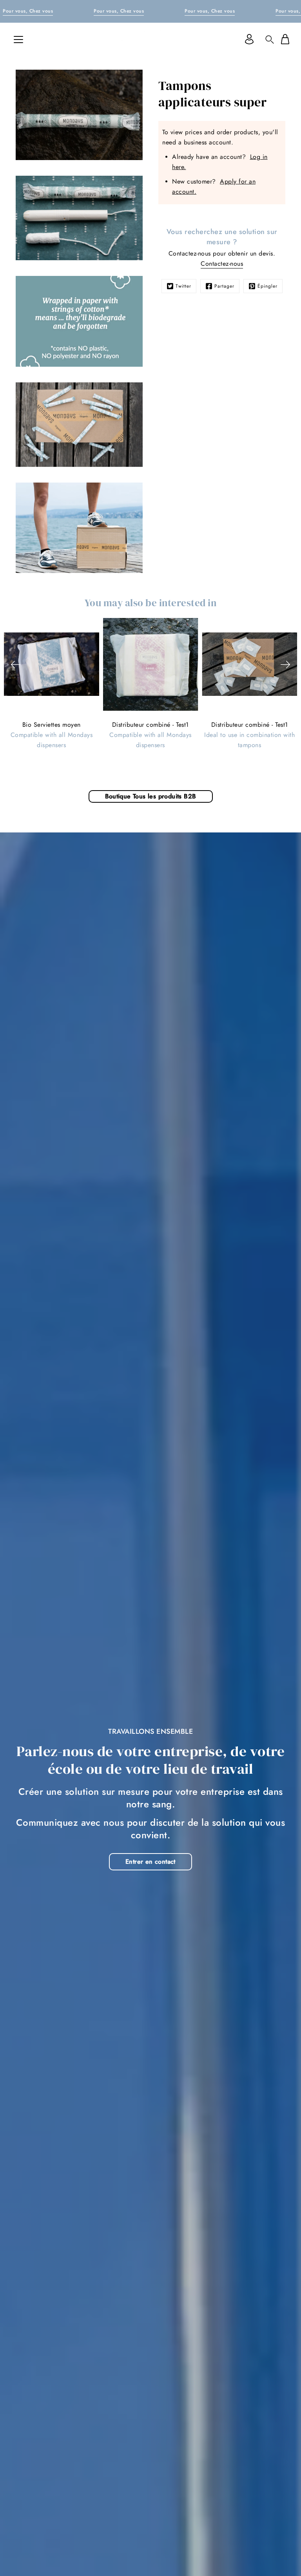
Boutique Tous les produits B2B (151, 796)
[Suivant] (285, 665)
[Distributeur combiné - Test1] (151, 664)
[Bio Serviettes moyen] (52, 665)
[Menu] (18, 40)
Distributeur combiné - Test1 (150, 725)
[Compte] (249, 39)
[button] (270, 39)
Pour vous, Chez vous (28, 11)
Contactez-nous (222, 264)
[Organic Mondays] (150, 39)
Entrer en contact (150, 1862)
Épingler (267, 286)
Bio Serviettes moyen (52, 725)
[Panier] (285, 39)
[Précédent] (16, 665)
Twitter (183, 286)
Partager (224, 286)
